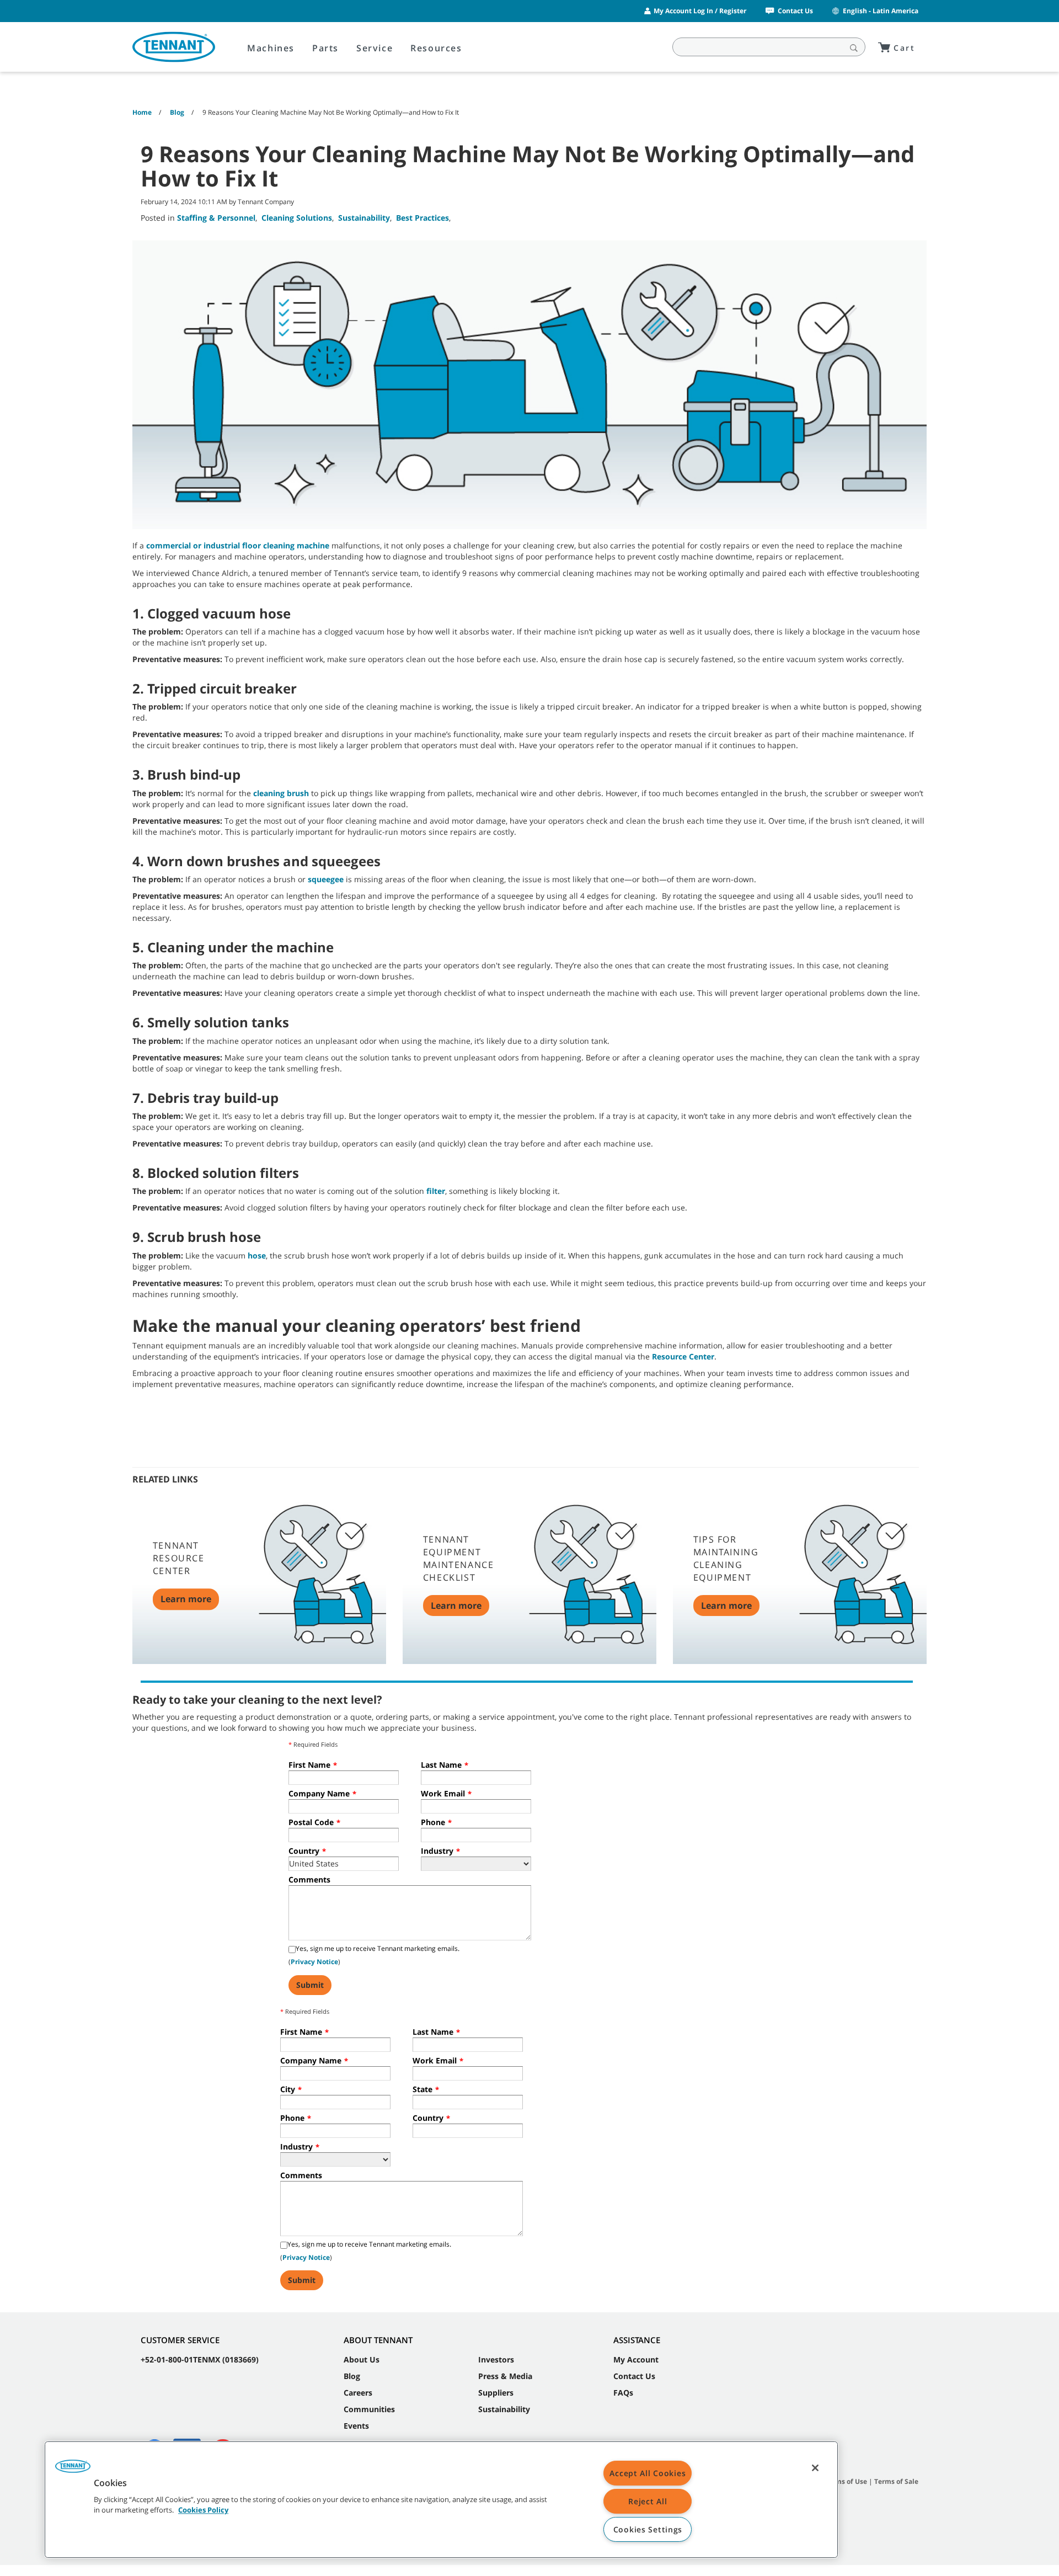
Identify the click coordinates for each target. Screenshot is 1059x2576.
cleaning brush (281, 793)
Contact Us (795, 11)
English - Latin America (881, 11)
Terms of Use (846, 2481)
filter (436, 1191)
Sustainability (364, 218)
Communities (369, 2409)
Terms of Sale (896, 2481)
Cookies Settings (648, 2529)
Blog (352, 2376)
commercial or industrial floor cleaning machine (238, 545)
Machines (271, 48)
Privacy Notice (314, 1962)
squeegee (326, 879)
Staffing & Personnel (216, 218)
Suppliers (496, 2393)
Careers (358, 2393)
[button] (73, 2470)
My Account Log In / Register (700, 11)
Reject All (648, 2501)
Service (375, 48)
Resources (436, 48)
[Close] (815, 2468)
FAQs (623, 2393)
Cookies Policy (203, 2510)
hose (257, 1255)
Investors (496, 2359)
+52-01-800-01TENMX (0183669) (200, 2359)
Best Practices (422, 218)
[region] (441, 2500)
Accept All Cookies (648, 2473)
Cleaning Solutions (297, 218)
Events (356, 2426)
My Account (636, 2359)
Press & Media (505, 2376)
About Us (362, 2359)
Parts (325, 48)
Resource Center (683, 1356)
